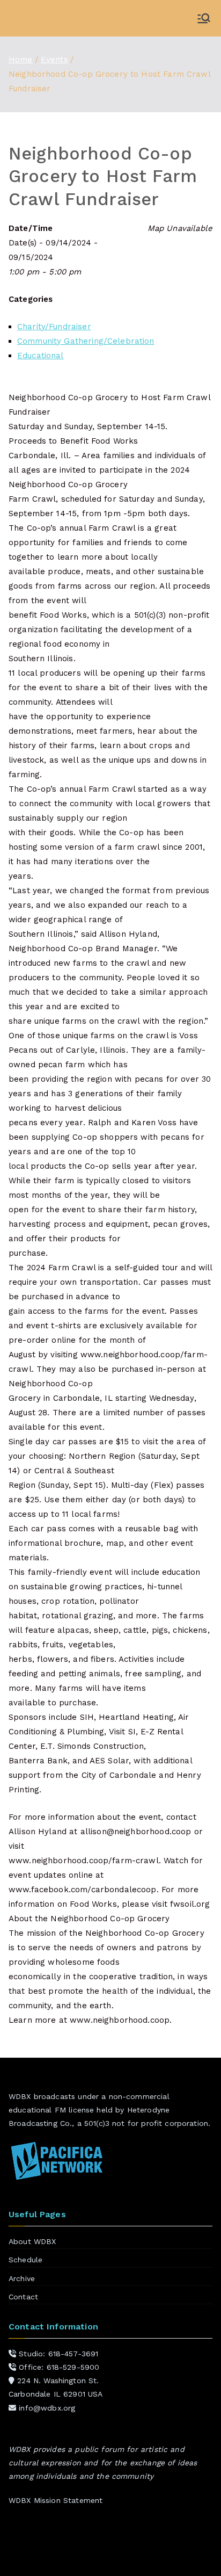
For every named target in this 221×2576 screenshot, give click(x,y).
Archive (22, 2278)
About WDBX (32, 2241)
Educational (40, 356)
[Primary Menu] (204, 18)
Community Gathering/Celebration (86, 341)
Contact (23, 2297)
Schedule (25, 2260)
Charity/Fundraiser (54, 327)
